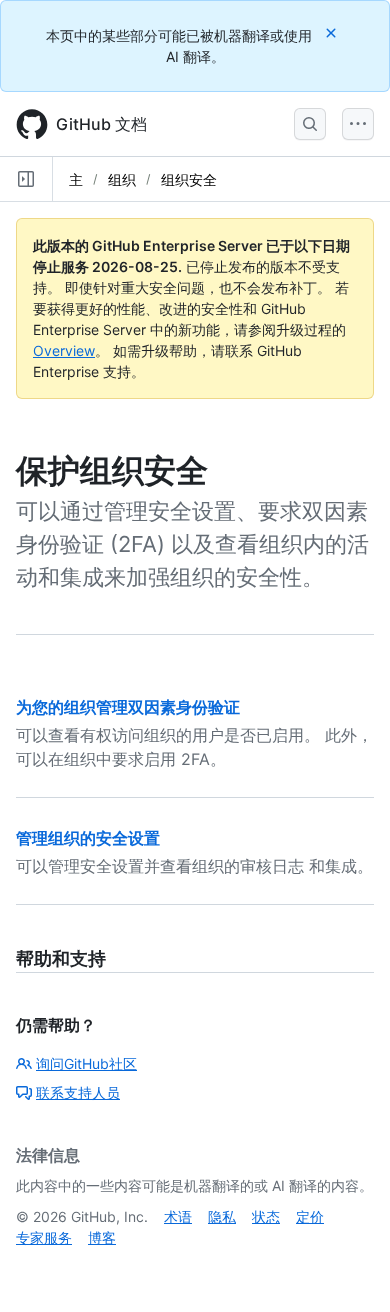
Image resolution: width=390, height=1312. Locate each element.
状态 (266, 1216)
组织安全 (189, 179)
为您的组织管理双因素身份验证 (128, 707)
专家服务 (44, 1237)
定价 (310, 1216)
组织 (122, 179)
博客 (102, 1237)
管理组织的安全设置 (88, 838)
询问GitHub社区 (86, 1063)
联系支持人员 (78, 1092)
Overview (64, 350)
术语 (178, 1216)
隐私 (222, 1216)
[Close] (333, 32)
